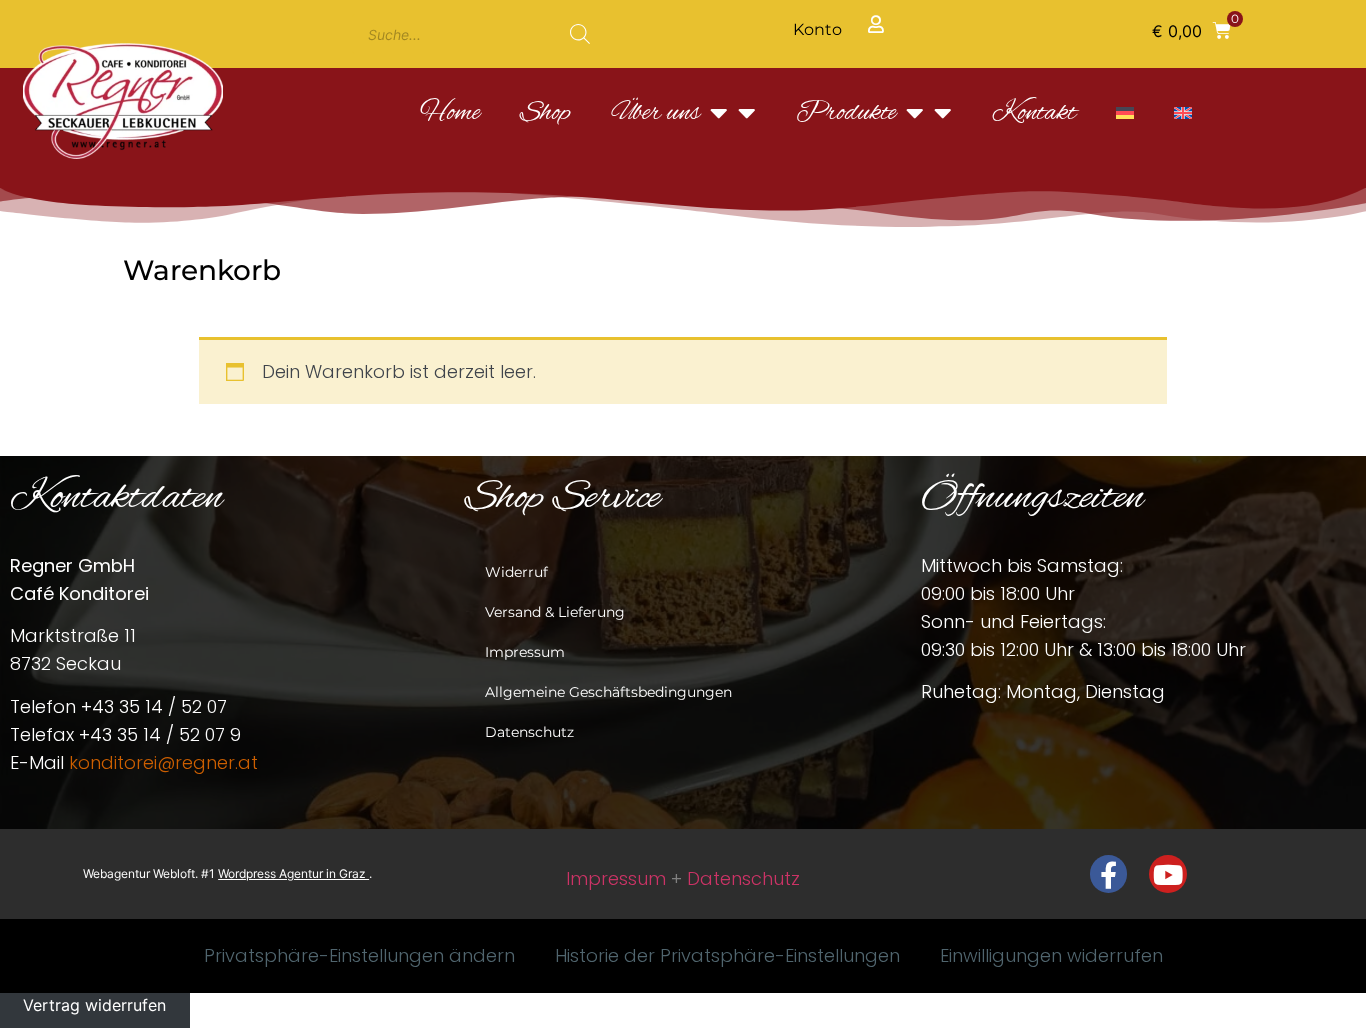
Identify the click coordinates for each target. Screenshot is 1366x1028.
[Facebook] (1109, 874)
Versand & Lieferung (555, 612)
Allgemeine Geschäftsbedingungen (608, 692)
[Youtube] (1168, 874)
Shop (545, 113)
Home (450, 113)
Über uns (655, 113)
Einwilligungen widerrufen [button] (1051, 955)
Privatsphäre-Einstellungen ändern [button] (359, 955)
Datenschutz (529, 732)
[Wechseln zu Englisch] (1183, 113)
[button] (1191, 30)
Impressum (525, 652)
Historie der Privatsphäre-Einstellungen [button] (727, 955)
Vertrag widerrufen (94, 1005)
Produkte (846, 113)
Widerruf (516, 572)
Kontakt (1034, 113)
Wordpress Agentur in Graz (293, 873)
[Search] (580, 34)
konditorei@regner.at (163, 762)
